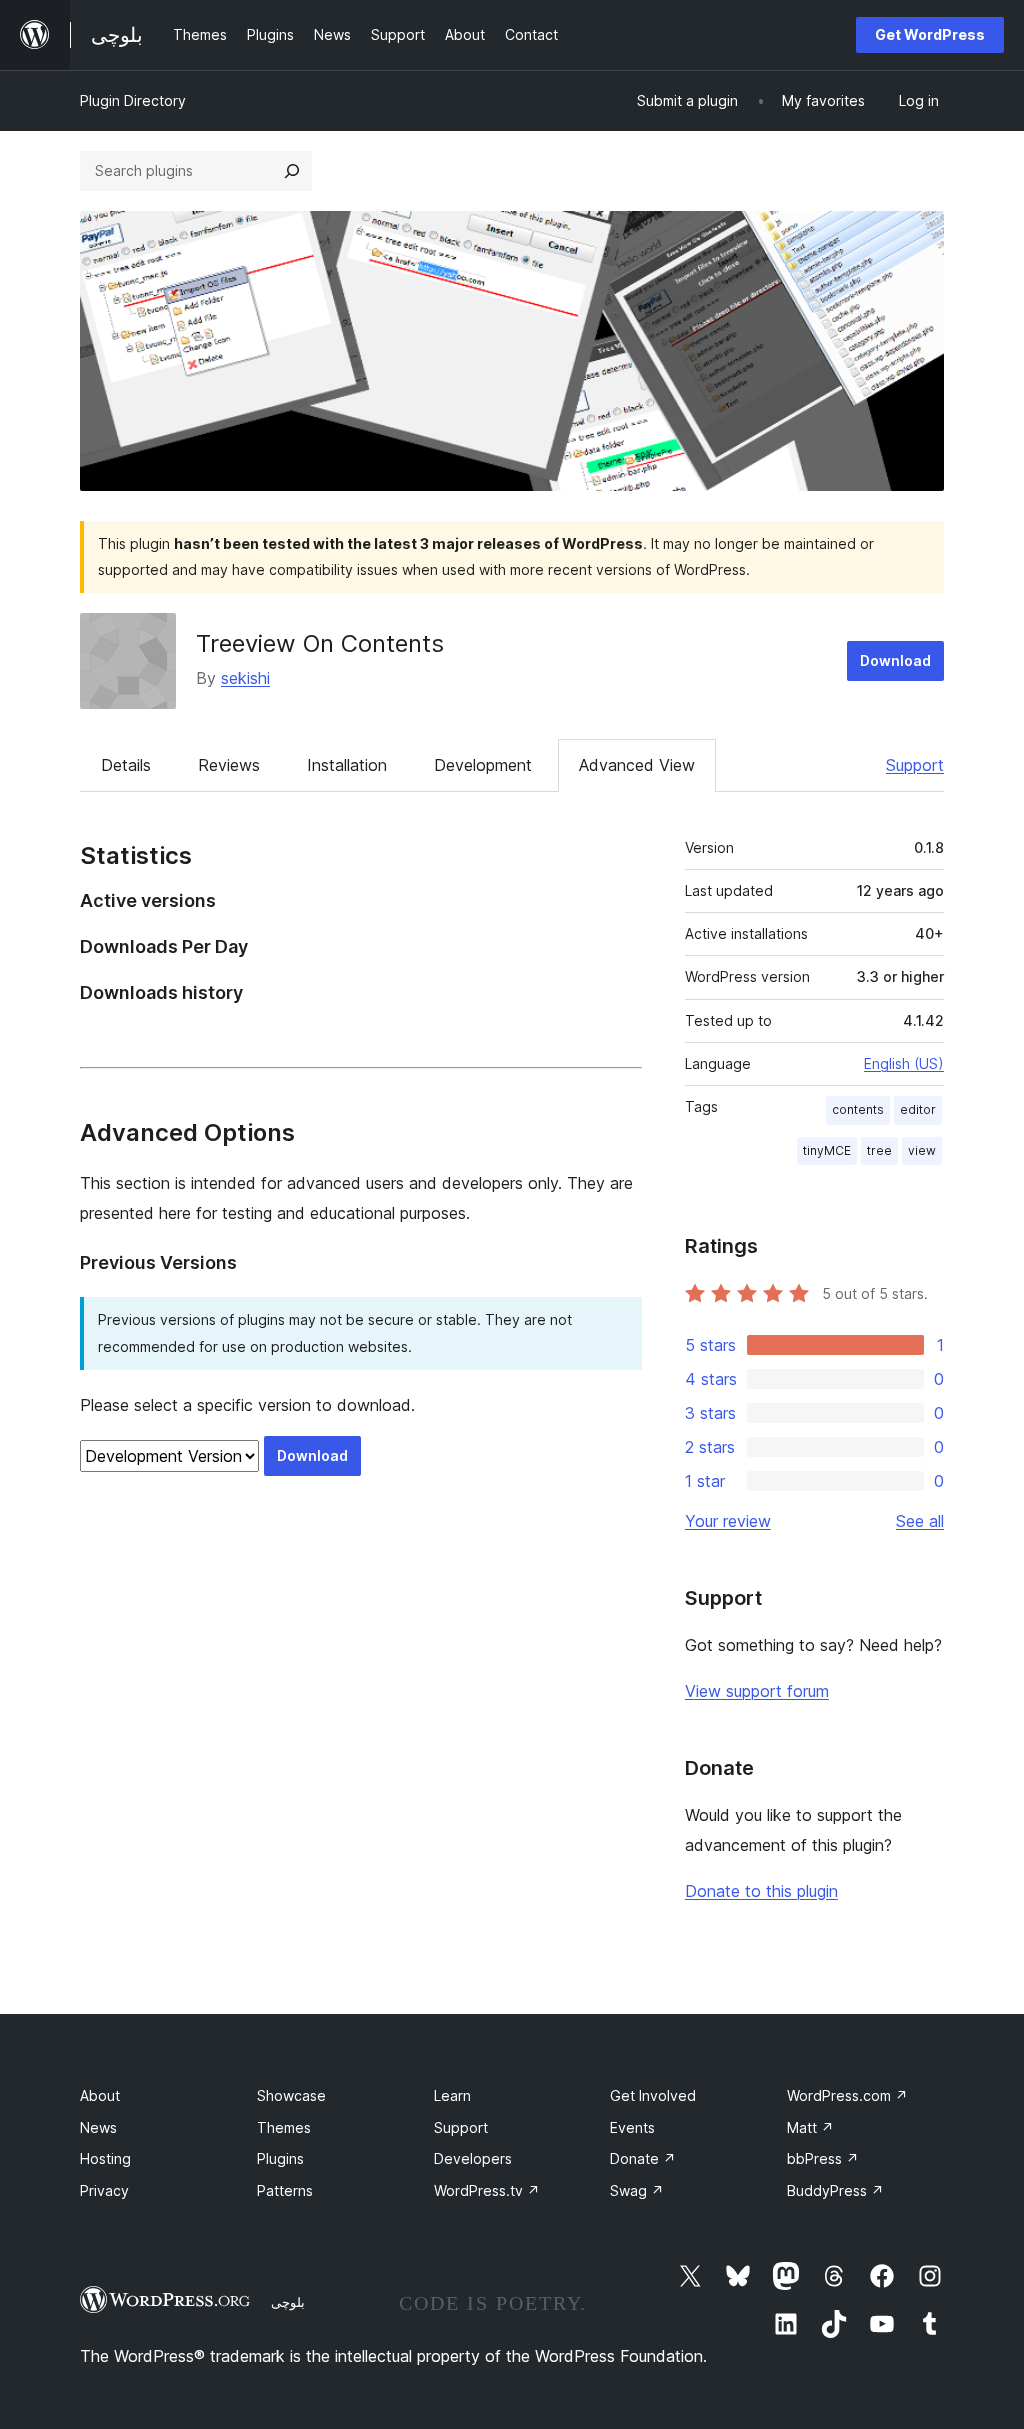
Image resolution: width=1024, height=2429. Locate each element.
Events (632, 2127)
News (98, 2127)
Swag (637, 2190)
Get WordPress (930, 34)
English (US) (904, 1063)
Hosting (105, 2158)
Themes (284, 2127)
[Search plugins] (292, 171)
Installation (347, 765)
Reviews (229, 765)
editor (918, 1109)
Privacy (104, 2190)
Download (895, 660)
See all (920, 1521)
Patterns (285, 2190)
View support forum (757, 1691)
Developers (473, 2158)
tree (879, 1150)
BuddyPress (835, 2190)
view (922, 1150)
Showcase (291, 2095)
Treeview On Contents (320, 643)
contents (858, 1109)
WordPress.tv (487, 2190)
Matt (810, 2127)
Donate (643, 2158)
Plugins (280, 2158)
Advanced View (637, 765)
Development (483, 765)
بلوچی (288, 2302)
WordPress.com (847, 2095)
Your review (728, 1521)
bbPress (823, 2158)
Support (915, 765)
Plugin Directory (133, 100)
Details (126, 765)
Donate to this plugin (761, 1891)
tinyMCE (827, 1150)
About (100, 2095)
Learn (452, 2095)
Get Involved (653, 2095)
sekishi (245, 678)
